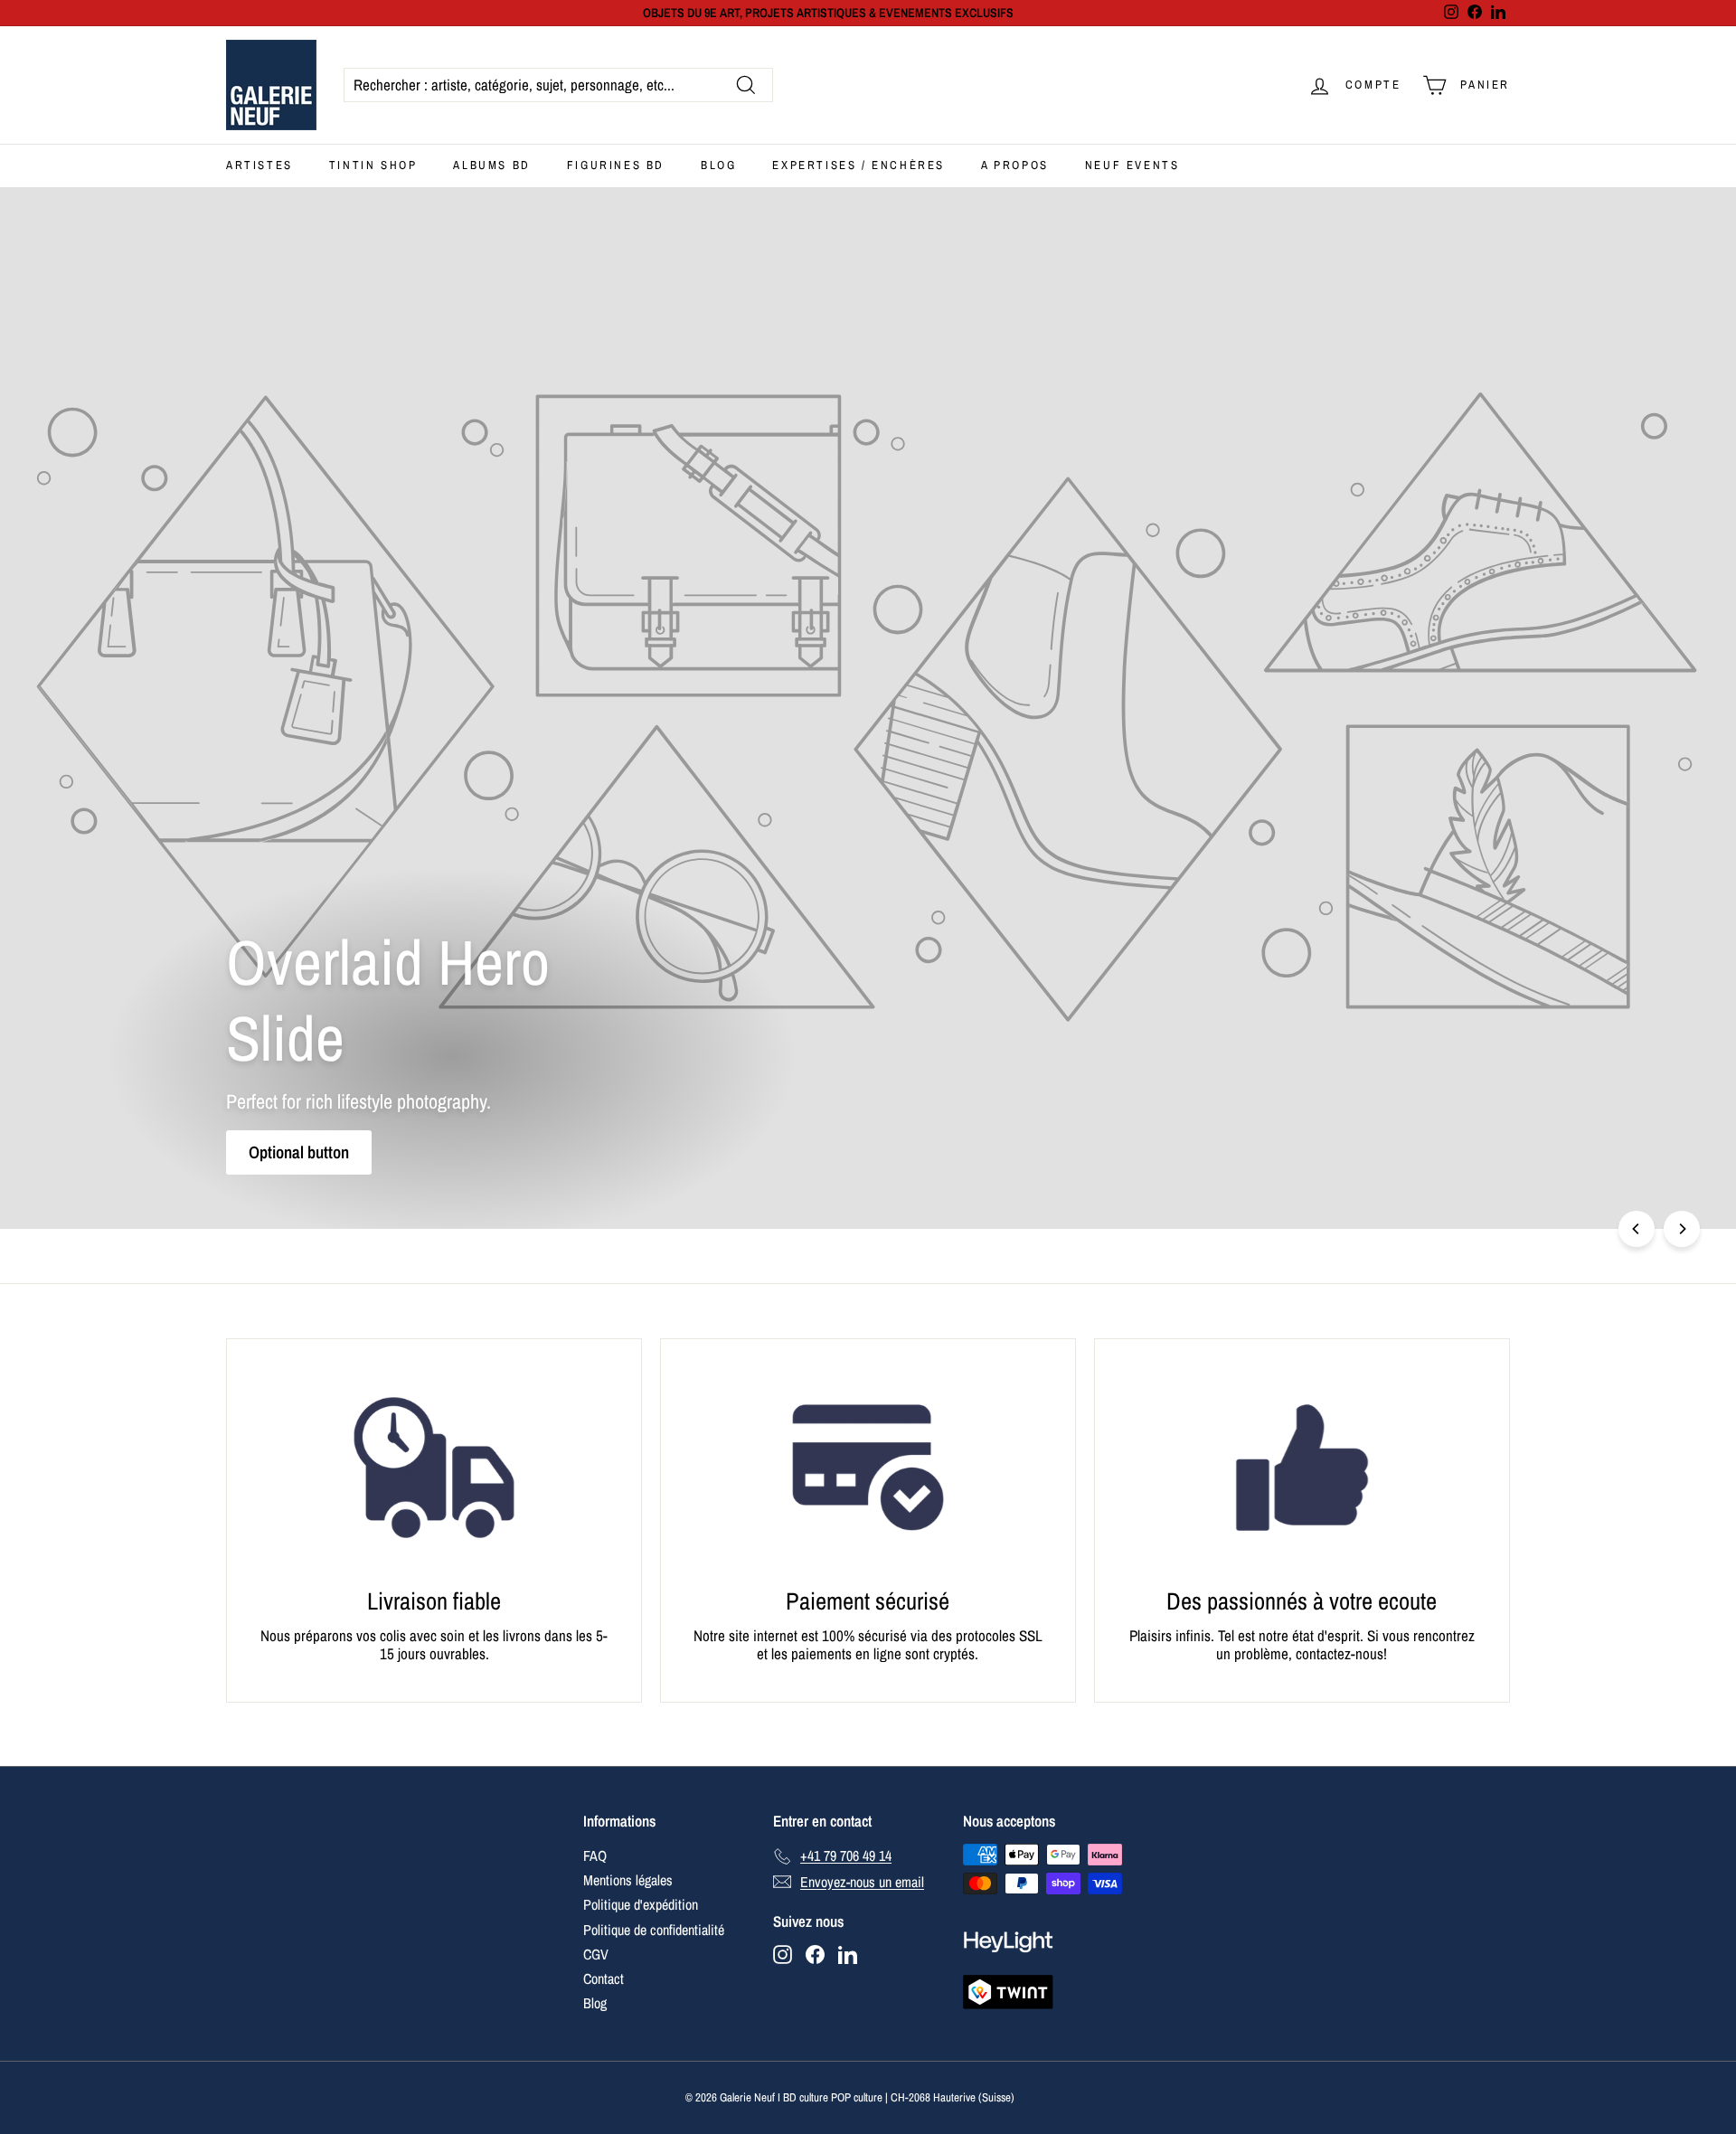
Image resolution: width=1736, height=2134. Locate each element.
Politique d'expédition (641, 1904)
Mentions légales (628, 1880)
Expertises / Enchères (859, 165)
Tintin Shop (373, 165)
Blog (718, 165)
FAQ (595, 1855)
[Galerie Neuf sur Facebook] (815, 1955)
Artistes (259, 165)
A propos (1015, 165)
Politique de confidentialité (654, 1930)
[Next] (1682, 1229)
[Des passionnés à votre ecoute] (1302, 1468)
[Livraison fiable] (434, 1468)
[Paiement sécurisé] (868, 1468)
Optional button (299, 1152)
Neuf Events (1132, 165)
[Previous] (1637, 1229)
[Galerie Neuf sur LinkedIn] (848, 1955)
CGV (596, 1954)
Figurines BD (616, 165)
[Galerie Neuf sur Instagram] (783, 1955)
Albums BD (491, 165)
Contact (604, 1978)
